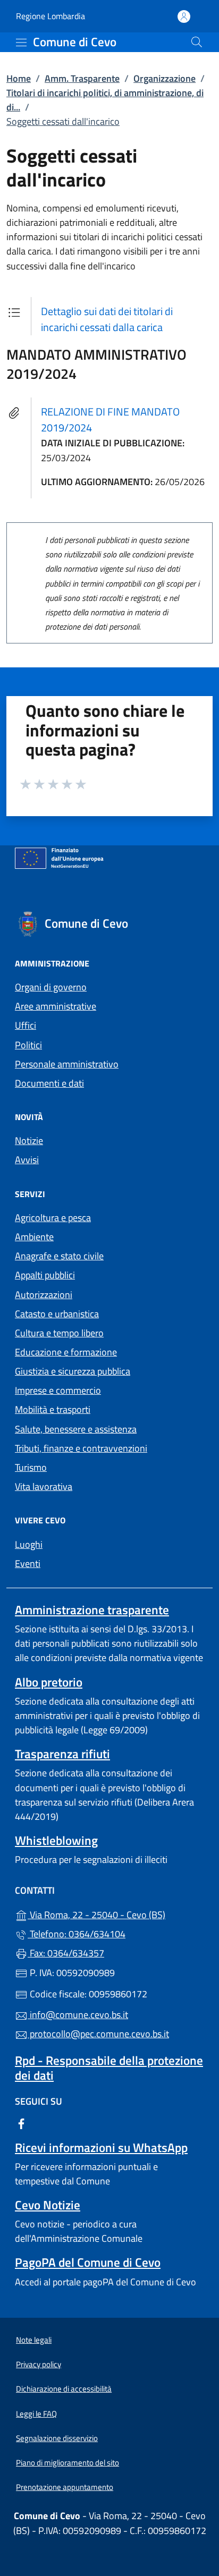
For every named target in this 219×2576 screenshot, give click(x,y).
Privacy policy (39, 2364)
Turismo (31, 1467)
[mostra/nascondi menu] (21, 43)
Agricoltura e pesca (53, 1218)
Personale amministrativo (67, 1064)
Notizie (29, 1141)
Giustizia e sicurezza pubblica (73, 1371)
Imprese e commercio (58, 1390)
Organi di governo (51, 987)
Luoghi (29, 1544)
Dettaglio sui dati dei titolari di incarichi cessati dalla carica (107, 319)
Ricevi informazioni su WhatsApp (101, 2147)
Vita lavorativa (44, 1486)
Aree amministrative (56, 1006)
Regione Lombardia (50, 16)
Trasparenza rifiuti (62, 1754)
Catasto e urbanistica (57, 1314)
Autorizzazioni (44, 1295)
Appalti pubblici (45, 1275)
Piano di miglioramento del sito (68, 2463)
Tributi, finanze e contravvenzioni (81, 1448)
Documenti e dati (49, 1083)
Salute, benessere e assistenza (76, 1429)
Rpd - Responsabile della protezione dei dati (109, 2067)
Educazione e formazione (66, 1352)
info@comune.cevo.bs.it (78, 2015)
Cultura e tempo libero (59, 1333)
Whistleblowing (56, 1840)
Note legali (34, 2340)
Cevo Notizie (48, 2205)
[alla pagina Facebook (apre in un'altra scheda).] (21, 2123)
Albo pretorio (49, 1682)
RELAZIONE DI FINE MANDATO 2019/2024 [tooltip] (110, 420)
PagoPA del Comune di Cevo (88, 2262)
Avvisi (27, 1160)
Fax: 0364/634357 (66, 1953)
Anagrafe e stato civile (59, 1256)
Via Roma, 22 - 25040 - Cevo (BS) (116, 1914)
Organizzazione (165, 78)
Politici (28, 1045)
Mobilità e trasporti (53, 1409)
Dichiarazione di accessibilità (64, 2389)
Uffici (26, 1025)
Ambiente (34, 1237)
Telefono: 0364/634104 (77, 1934)
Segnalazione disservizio (57, 2438)
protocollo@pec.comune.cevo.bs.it (98, 2034)
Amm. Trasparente (82, 78)
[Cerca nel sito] (197, 42)
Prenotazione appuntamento (65, 2487)
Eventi (28, 1564)
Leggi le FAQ (36, 2414)
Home (19, 78)
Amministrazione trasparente (92, 1610)
